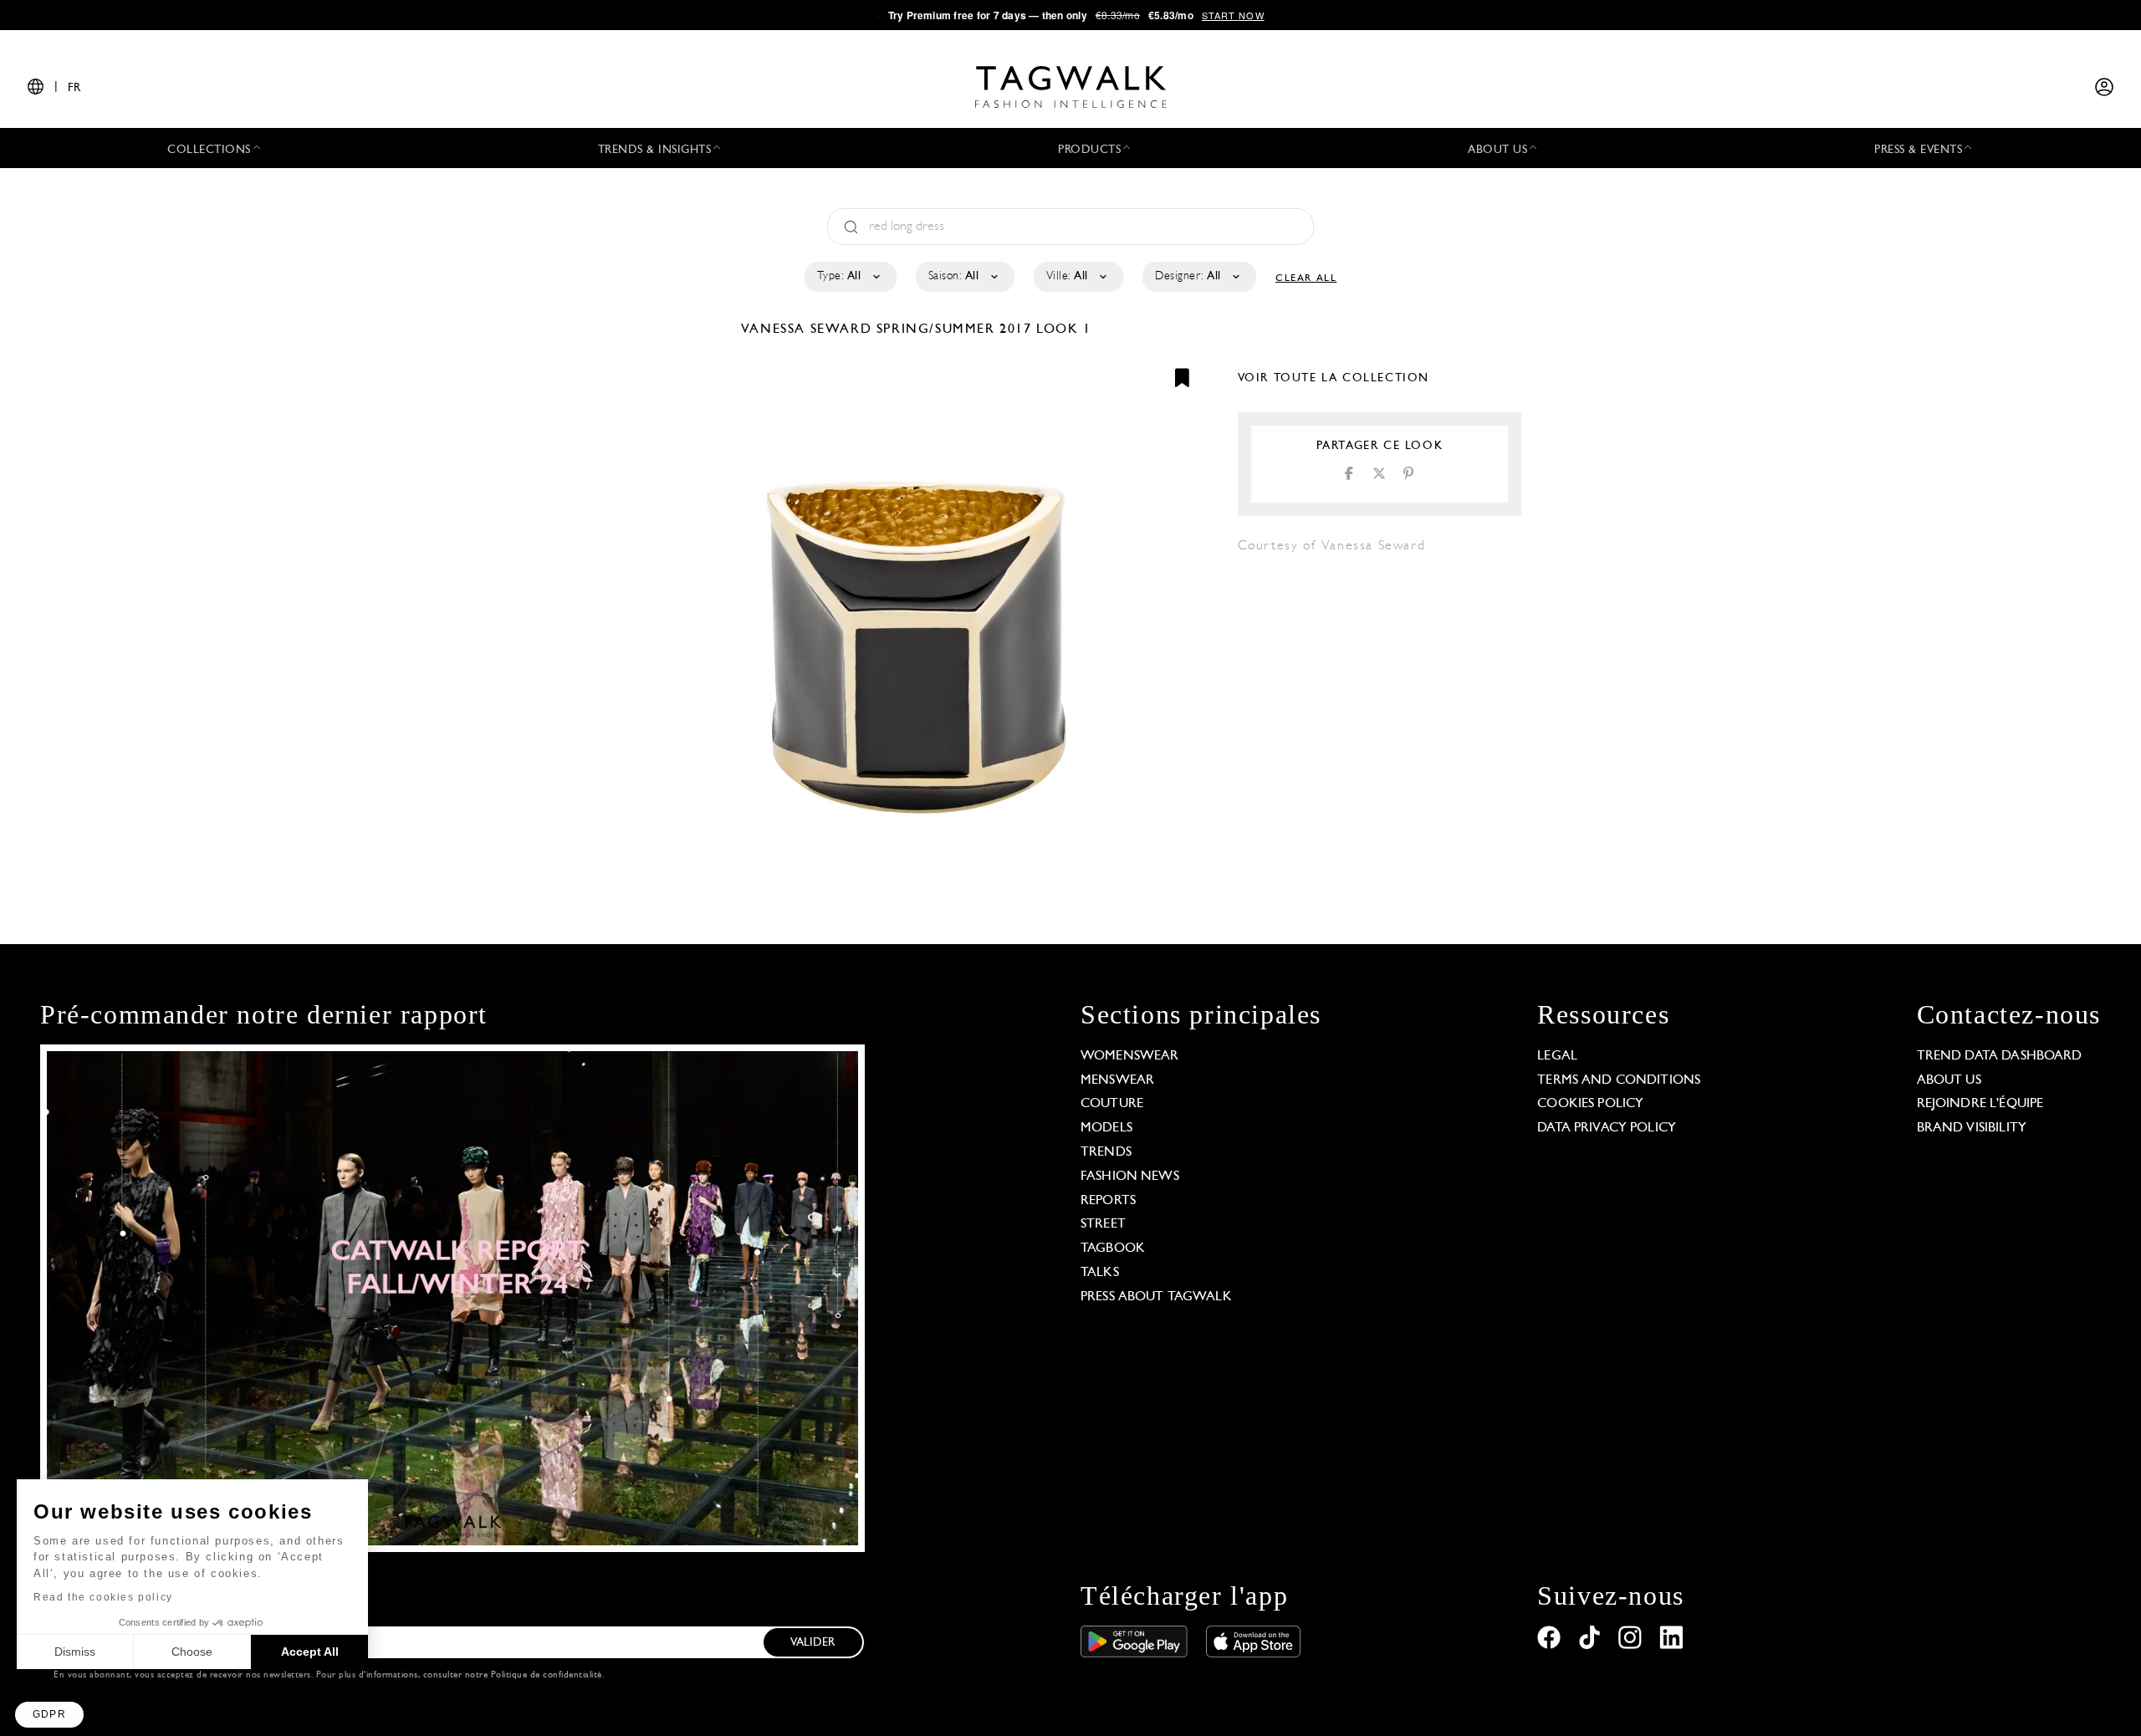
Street (1103, 1224)
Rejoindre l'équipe (1980, 1104)
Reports (1108, 1201)
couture (1112, 1104)
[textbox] (849, 277)
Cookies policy (1590, 1104)
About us (1949, 1080)
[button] (49, 1715)
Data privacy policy (1607, 1128)
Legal (1557, 1056)
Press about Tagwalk (1156, 1297)
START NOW (1233, 15)
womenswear (1130, 1056)
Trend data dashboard (2000, 1056)
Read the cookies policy (103, 1597)
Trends (1106, 1152)
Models (1106, 1128)
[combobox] (849, 277)
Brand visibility (1972, 1128)
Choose (192, 1652)
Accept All (310, 1652)
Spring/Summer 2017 (954, 329)
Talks (1100, 1273)
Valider (813, 1643)
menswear (1117, 1080)
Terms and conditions (1619, 1080)
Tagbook (1113, 1248)
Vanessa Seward (809, 329)
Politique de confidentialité (547, 1675)
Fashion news (1130, 1177)
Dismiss (75, 1652)
